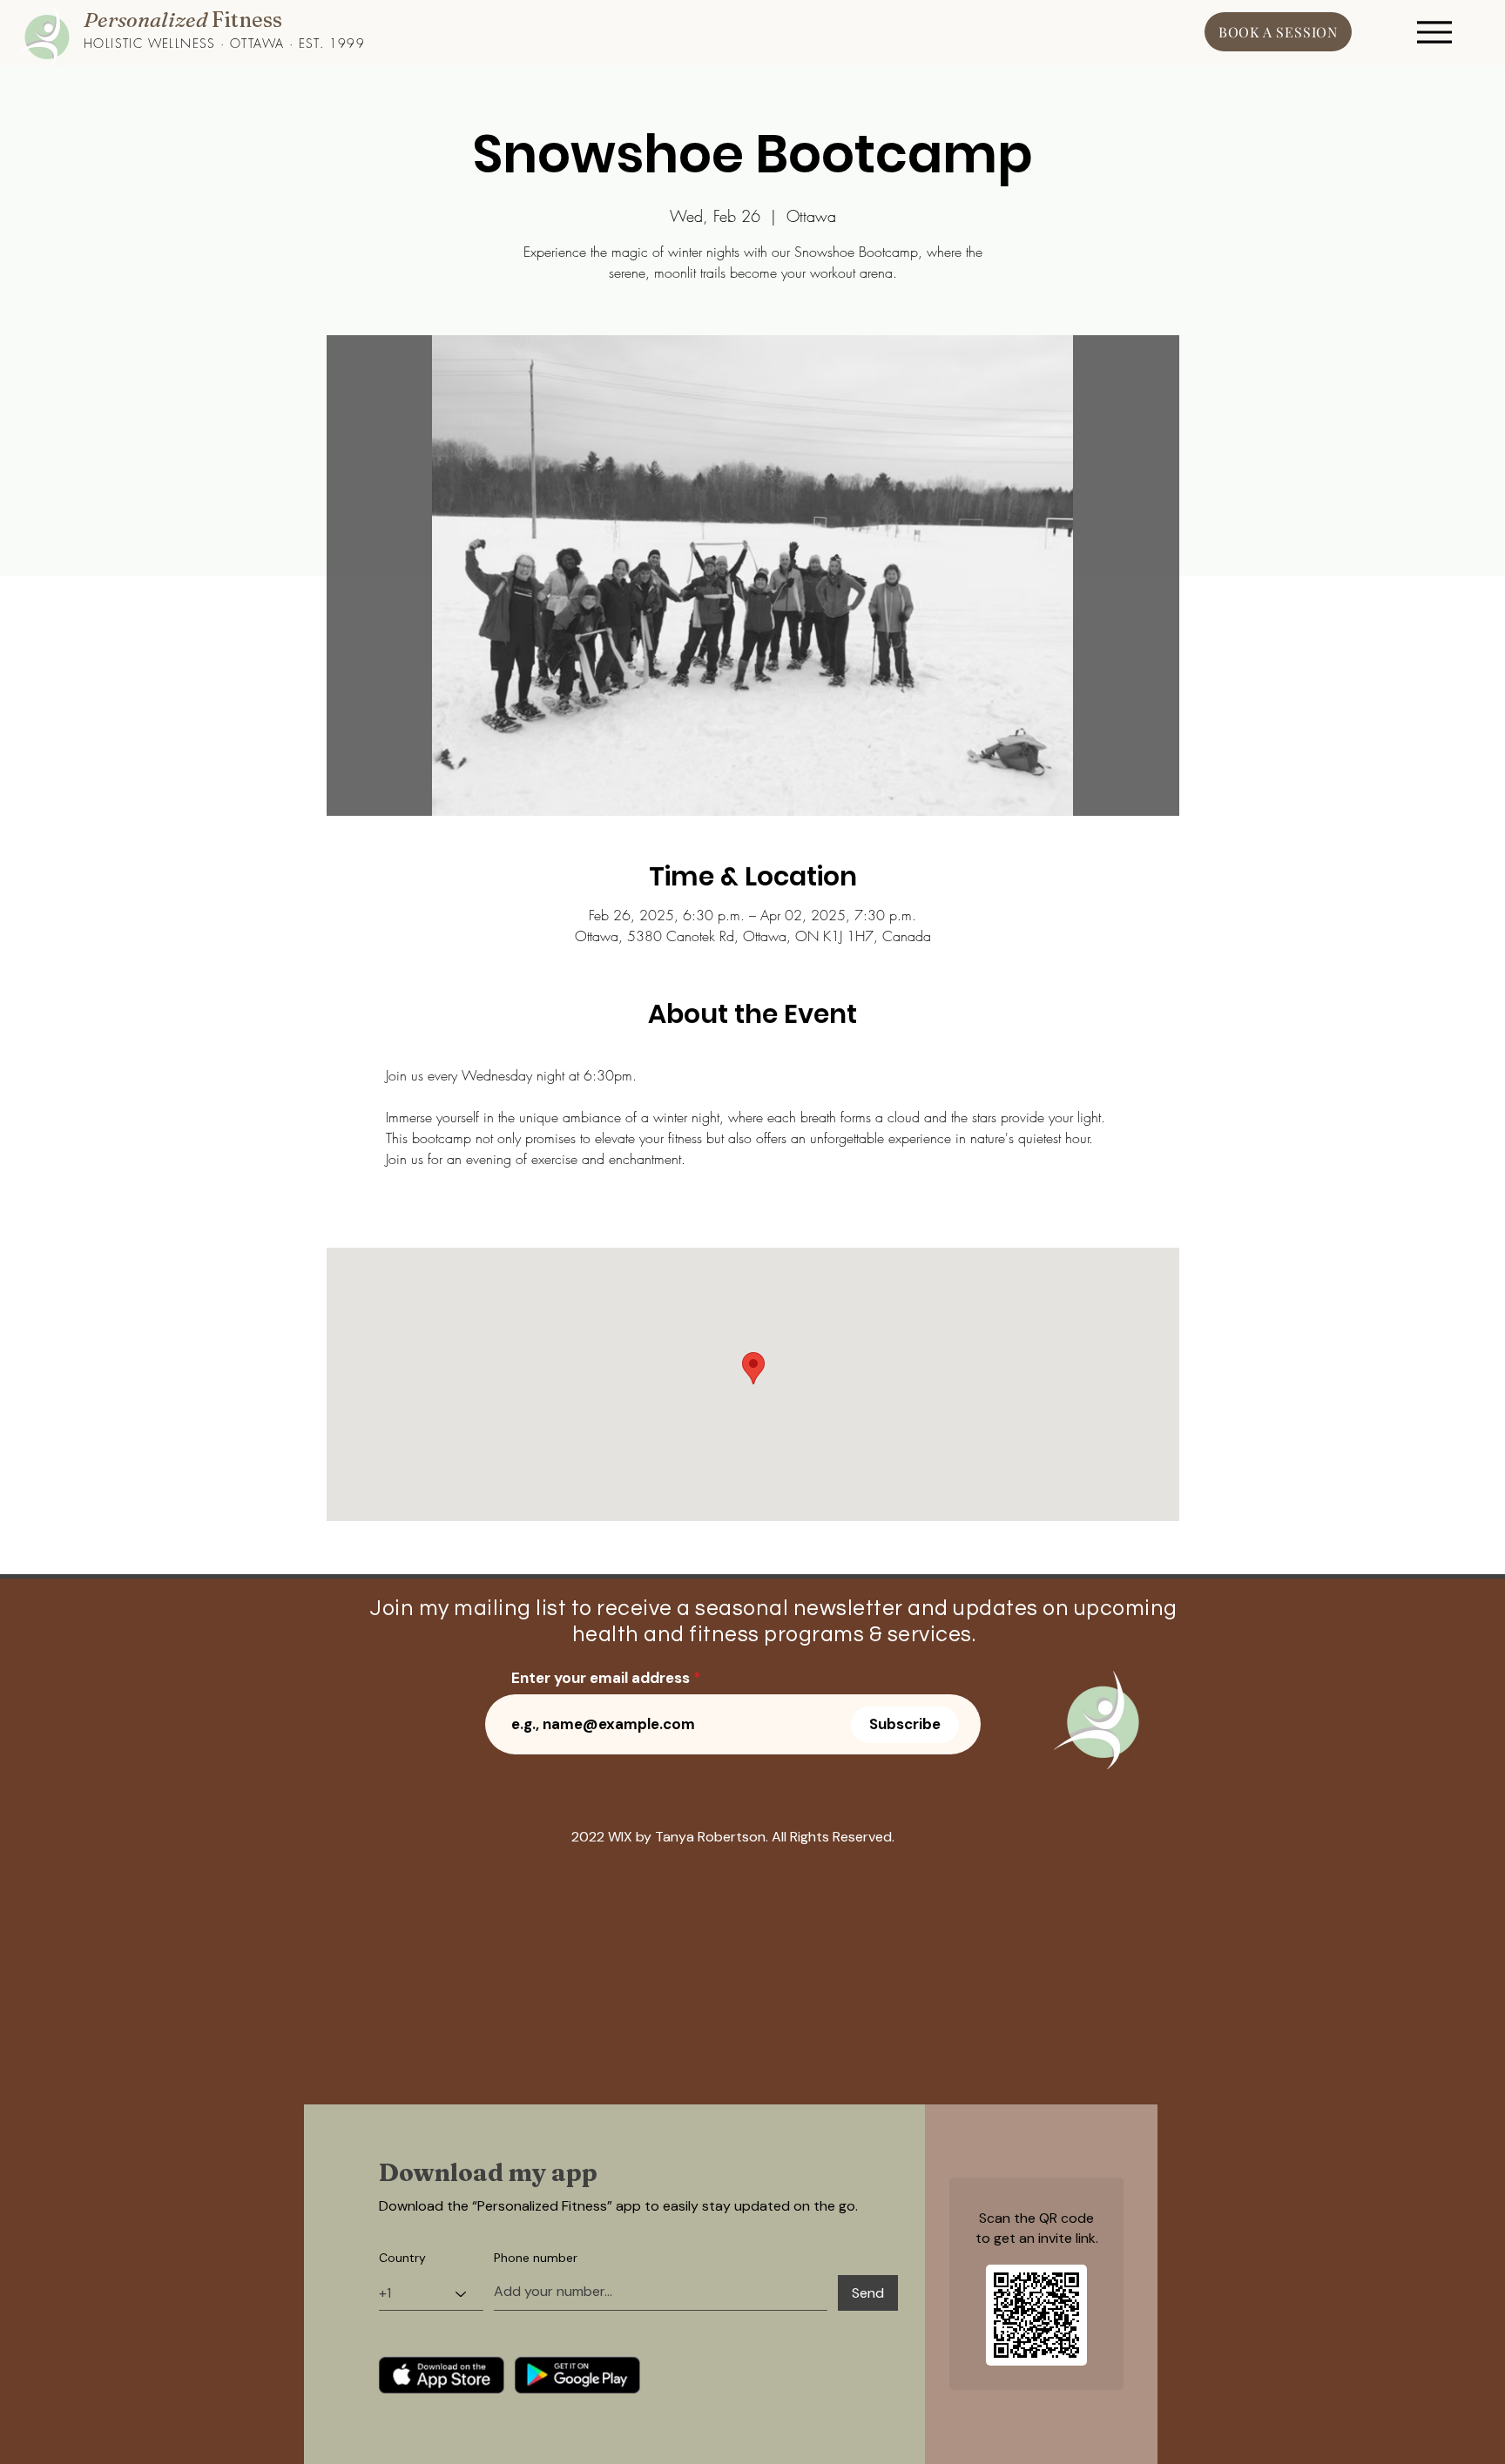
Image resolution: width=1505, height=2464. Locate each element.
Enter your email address (601, 1678)
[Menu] (1434, 32)
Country (402, 2258)
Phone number (536, 2258)
